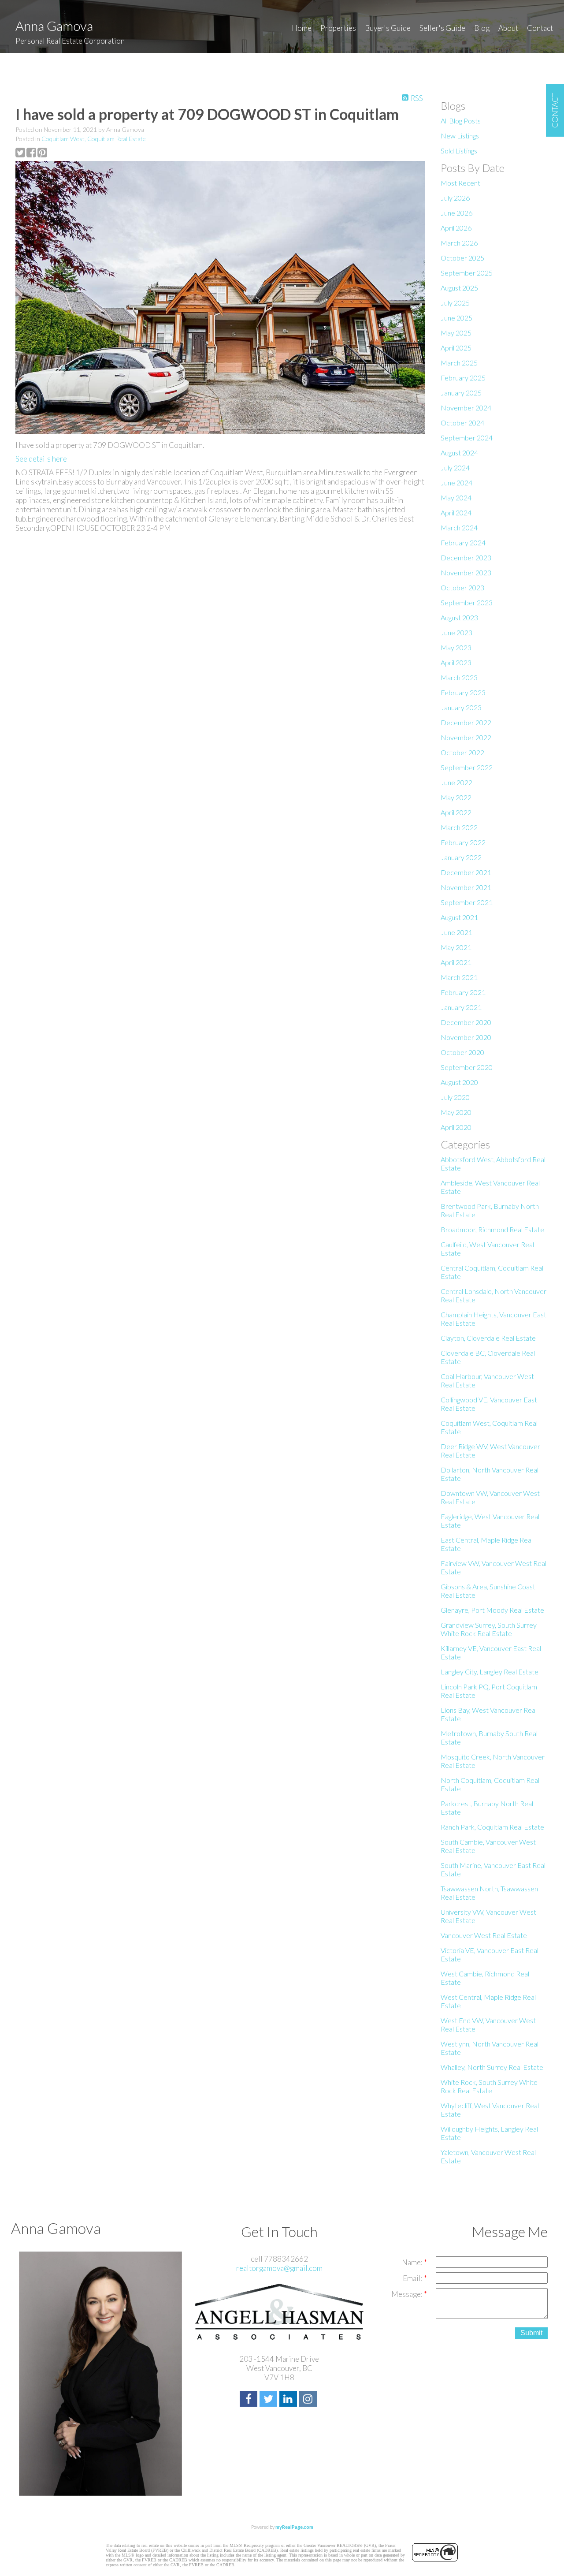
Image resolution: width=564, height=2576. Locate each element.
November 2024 (466, 408)
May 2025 (456, 333)
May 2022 (456, 797)
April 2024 (456, 513)
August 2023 (459, 617)
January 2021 (461, 1007)
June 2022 (456, 782)
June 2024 (456, 483)
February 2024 (463, 542)
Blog (482, 28)
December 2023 (466, 557)
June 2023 (456, 632)
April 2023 (456, 662)
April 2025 (456, 348)
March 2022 (459, 827)
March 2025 (459, 363)
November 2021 (466, 887)
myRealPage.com (294, 2527)
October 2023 (462, 587)
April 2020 (456, 1127)
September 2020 (467, 1067)
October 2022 (462, 752)
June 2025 (456, 318)
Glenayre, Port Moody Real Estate (492, 1610)
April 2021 (456, 962)
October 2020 (462, 1052)
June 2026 (456, 213)
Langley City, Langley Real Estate (490, 1672)
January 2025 (461, 393)
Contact (540, 28)
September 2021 (467, 902)
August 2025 (459, 288)
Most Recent (460, 183)
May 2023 (456, 647)
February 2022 (463, 842)
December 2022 (466, 722)
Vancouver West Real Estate (484, 1935)
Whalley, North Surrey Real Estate (492, 2067)
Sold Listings (459, 151)
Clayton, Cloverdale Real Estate (488, 1338)
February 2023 (463, 692)
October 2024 (462, 423)
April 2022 (456, 812)
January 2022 (461, 857)
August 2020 (459, 1082)
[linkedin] (289, 2400)
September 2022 (467, 767)
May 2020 (456, 1112)
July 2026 (455, 198)
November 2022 (466, 737)
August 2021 (459, 917)
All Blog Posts (461, 121)
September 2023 (467, 602)
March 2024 (459, 528)
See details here (41, 459)
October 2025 (462, 258)
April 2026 (456, 228)
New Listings (460, 136)
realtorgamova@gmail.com (279, 2268)
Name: (413, 2262)
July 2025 (455, 303)
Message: (408, 2294)
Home (302, 28)
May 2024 (456, 498)
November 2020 (466, 1037)
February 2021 (463, 992)
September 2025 (467, 273)
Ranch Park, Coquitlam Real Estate (492, 1827)
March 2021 (459, 977)
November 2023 (466, 572)
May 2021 (456, 947)
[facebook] (250, 2400)
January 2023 (461, 707)
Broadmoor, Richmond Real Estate (492, 1229)
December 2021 (466, 872)
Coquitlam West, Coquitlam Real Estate (94, 139)
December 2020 (466, 1022)
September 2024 (467, 438)
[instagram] (309, 2400)
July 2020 (455, 1097)
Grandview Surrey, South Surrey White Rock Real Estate (489, 1629)
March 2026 (459, 243)
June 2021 (456, 932)
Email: (413, 2278)
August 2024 (459, 453)
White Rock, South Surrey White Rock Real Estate (489, 2086)
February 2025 (463, 378)
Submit (531, 2333)
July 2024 (455, 468)
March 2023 (459, 677)
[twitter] (269, 2400)
